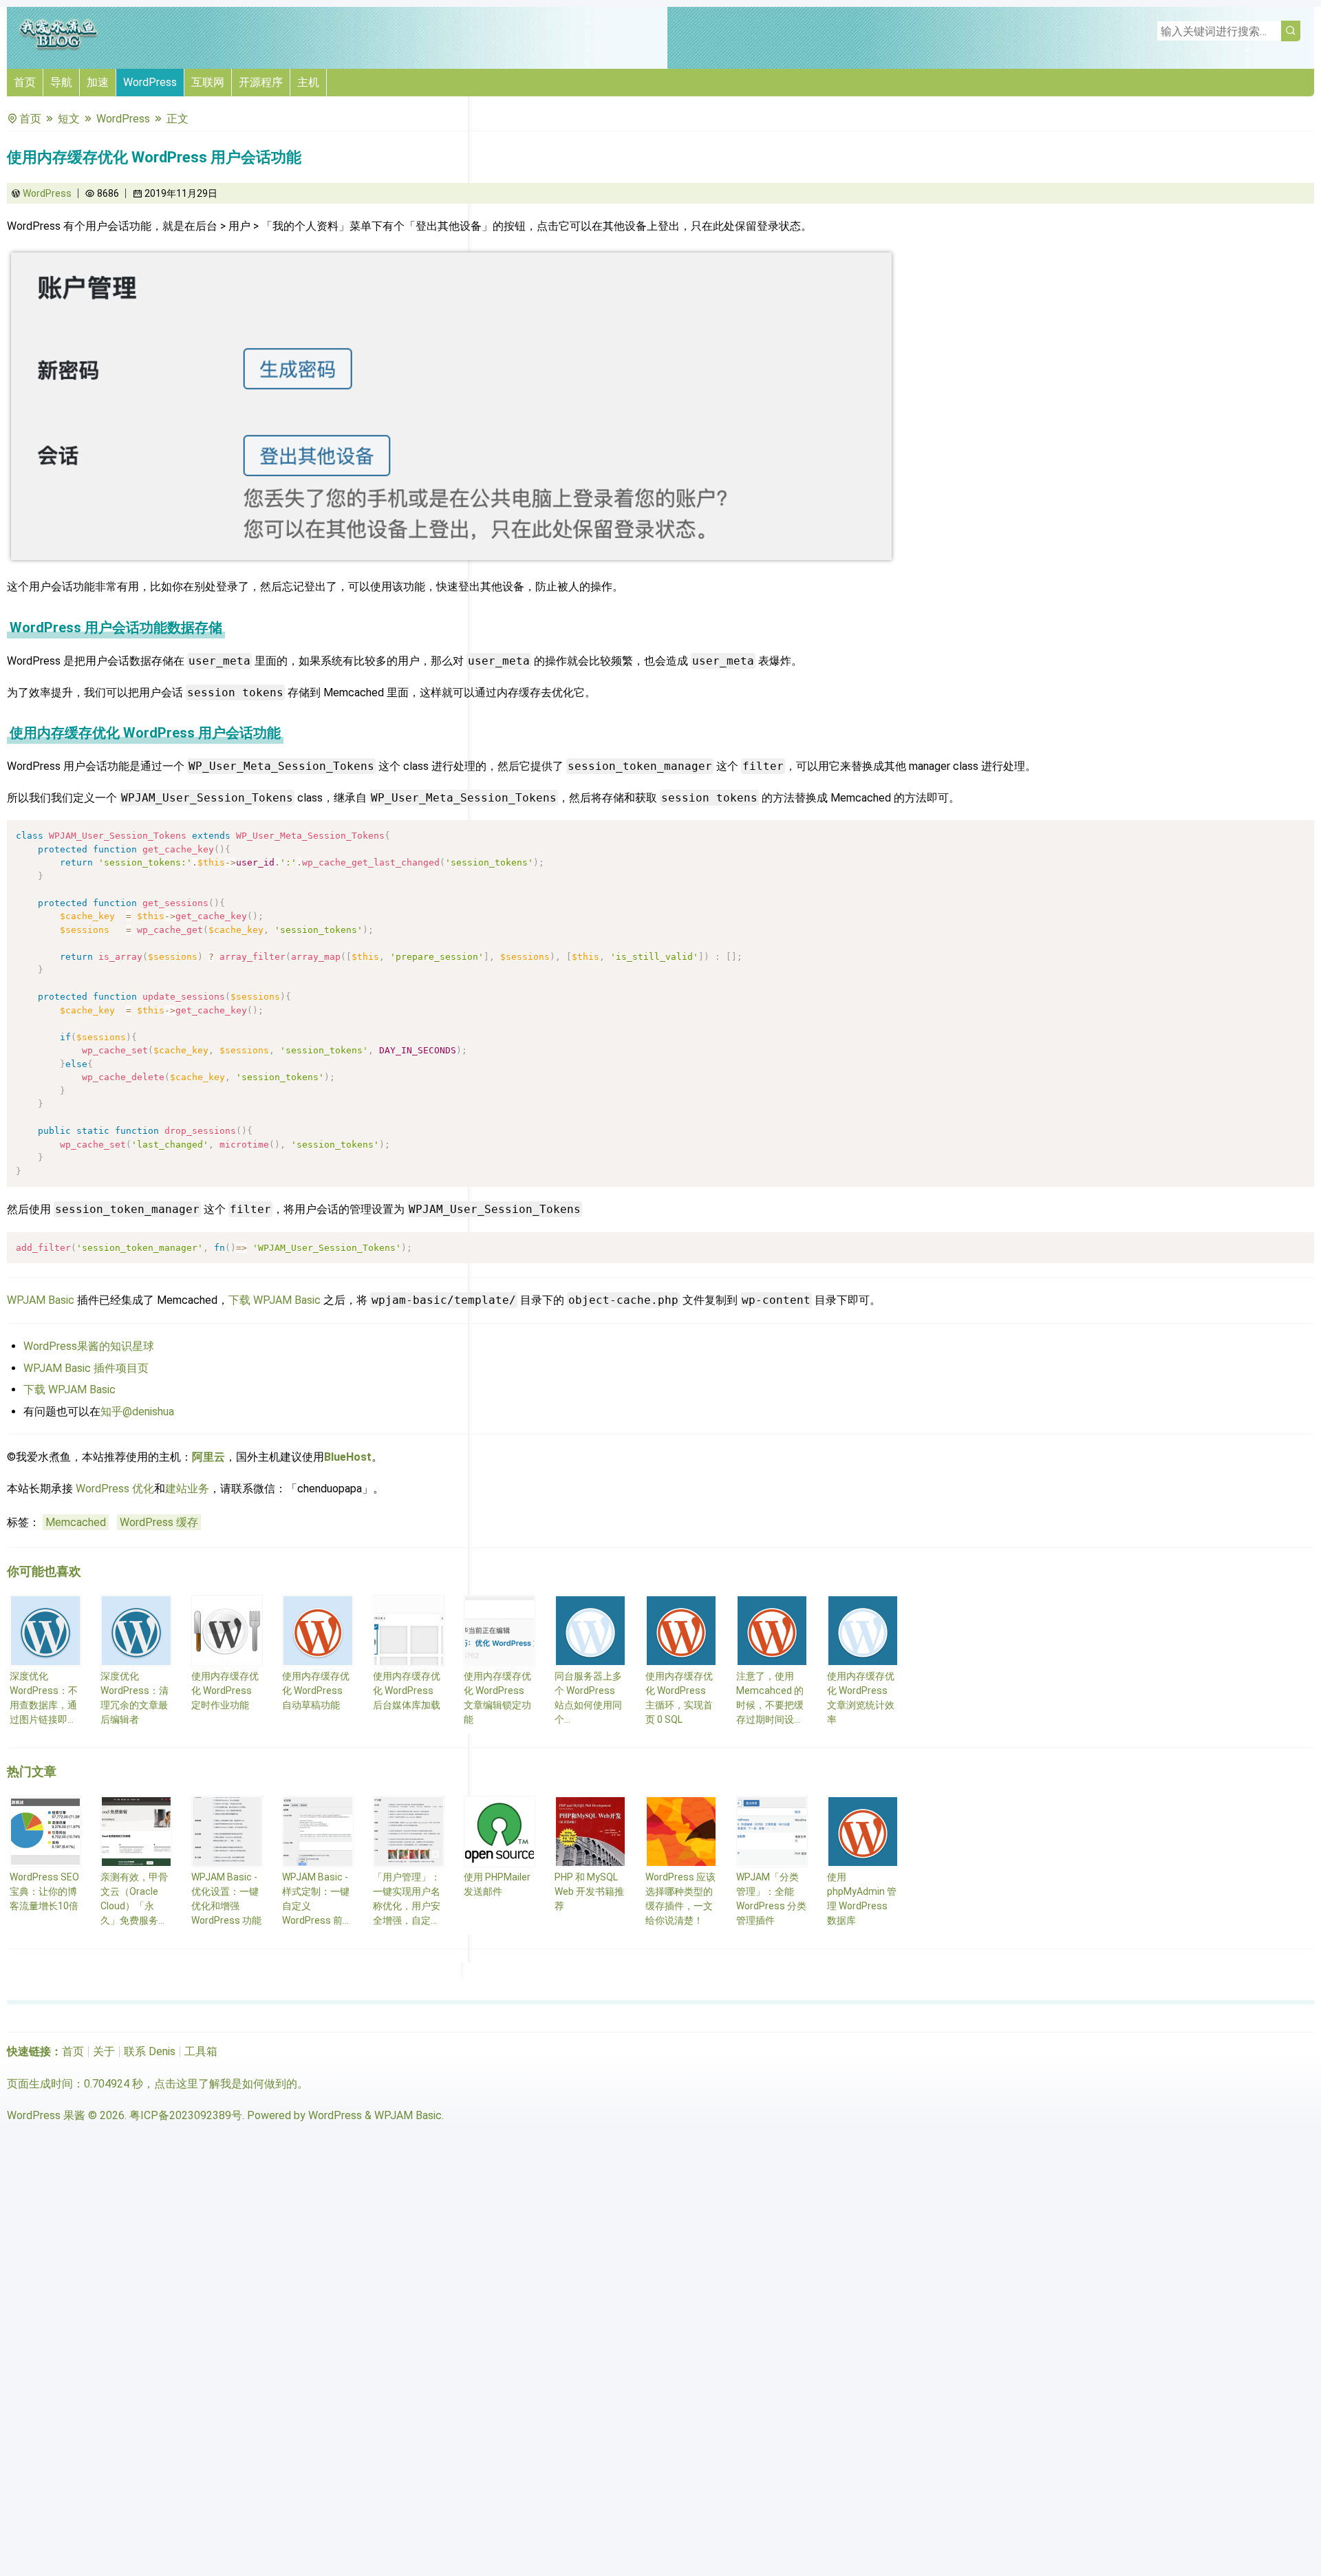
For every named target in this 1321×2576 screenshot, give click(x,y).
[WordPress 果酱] (58, 48)
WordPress (150, 82)
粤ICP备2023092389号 (186, 2115)
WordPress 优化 (115, 1489)
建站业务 (187, 1489)
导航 (61, 82)
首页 (25, 82)
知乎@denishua (137, 1412)
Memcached (76, 1522)
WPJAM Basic (41, 1300)
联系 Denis (150, 2051)
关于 (104, 2051)
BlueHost (348, 1457)
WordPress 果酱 (46, 2115)
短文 (69, 119)
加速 (98, 82)
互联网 (208, 82)
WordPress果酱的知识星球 (89, 1346)
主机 (308, 82)
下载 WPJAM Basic (275, 1300)
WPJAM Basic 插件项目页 (86, 1368)
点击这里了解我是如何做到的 (226, 2084)
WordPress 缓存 (159, 1522)
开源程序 (261, 82)
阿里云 (208, 1457)
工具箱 (201, 2051)
